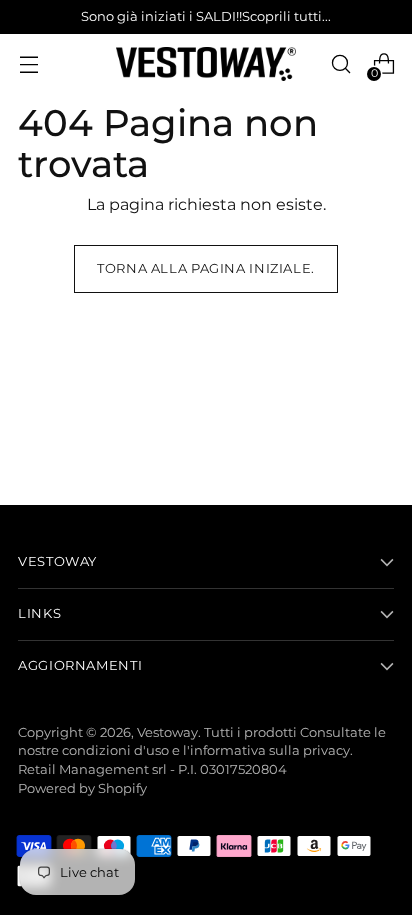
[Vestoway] (206, 64)
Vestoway (167, 732)
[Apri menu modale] (28, 64)
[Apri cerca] (340, 64)
